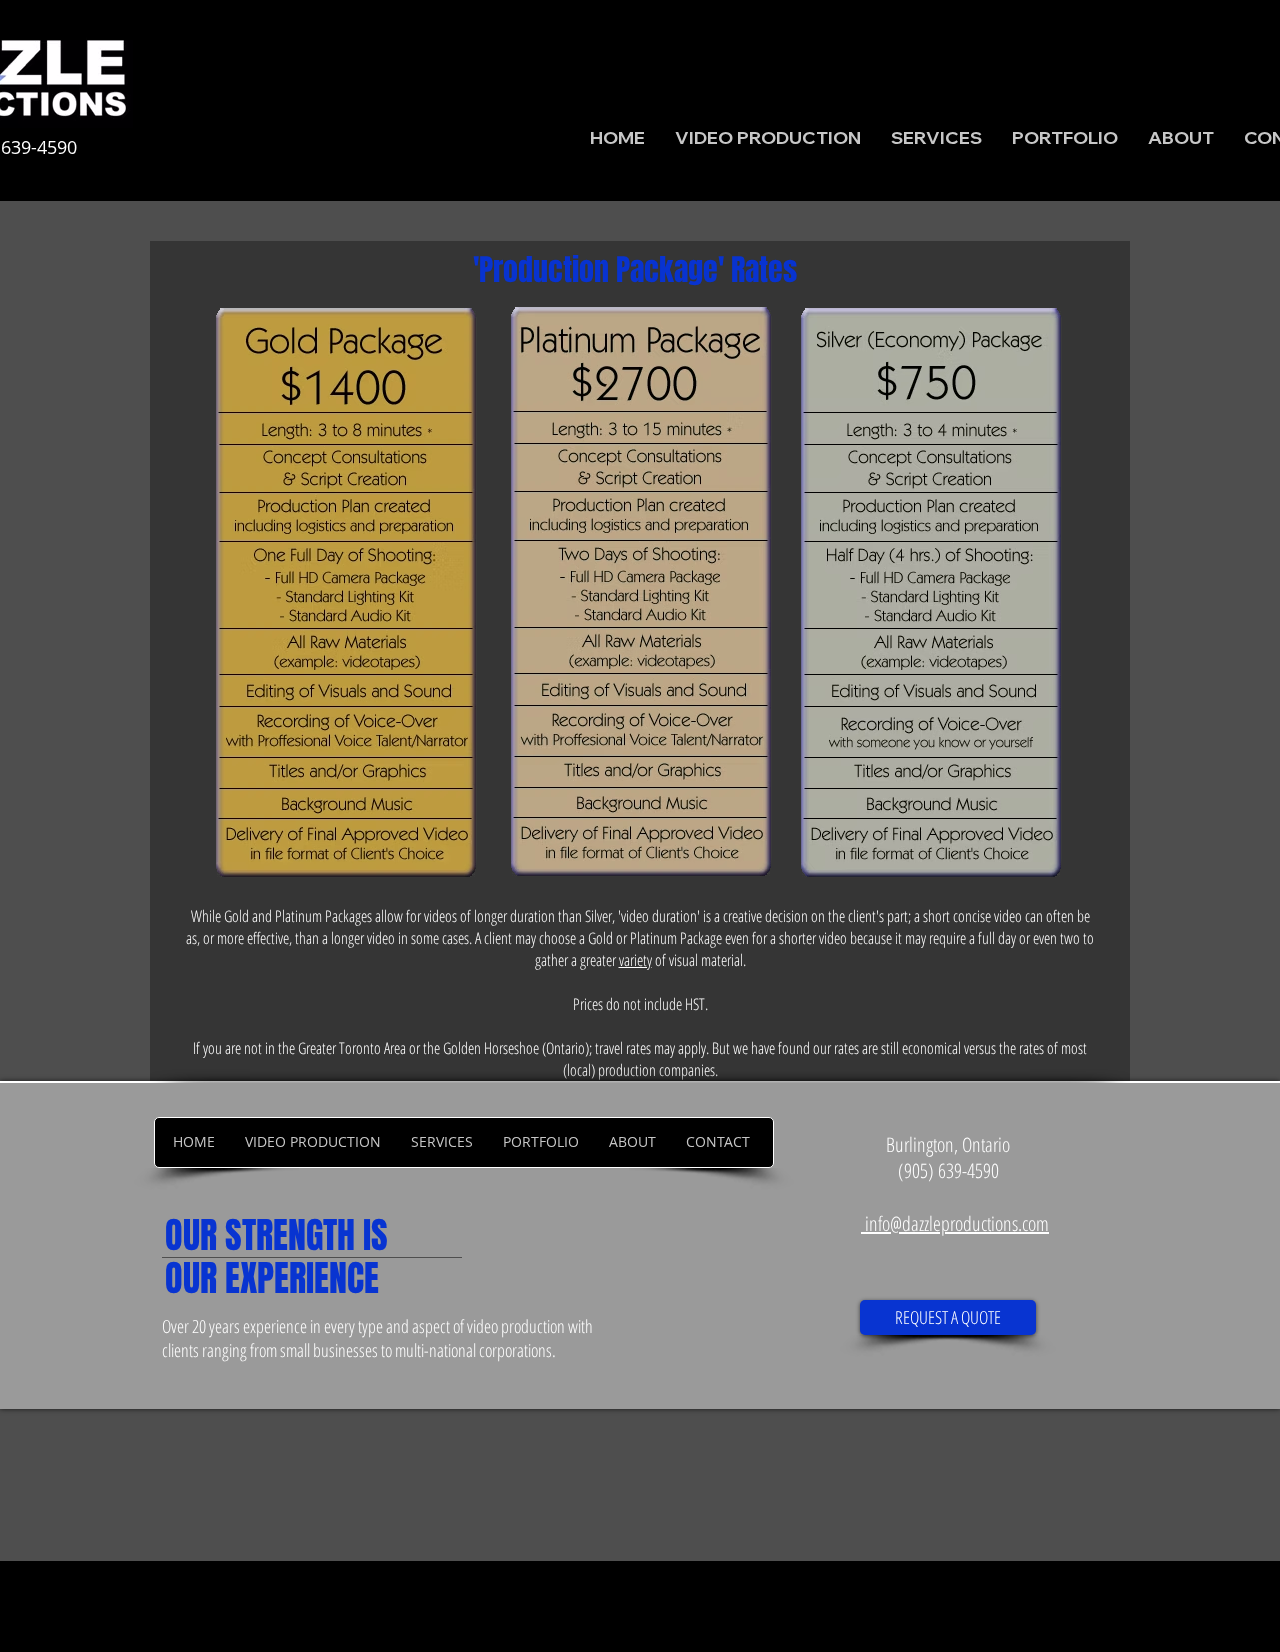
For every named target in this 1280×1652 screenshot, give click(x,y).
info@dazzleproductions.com (957, 1223)
